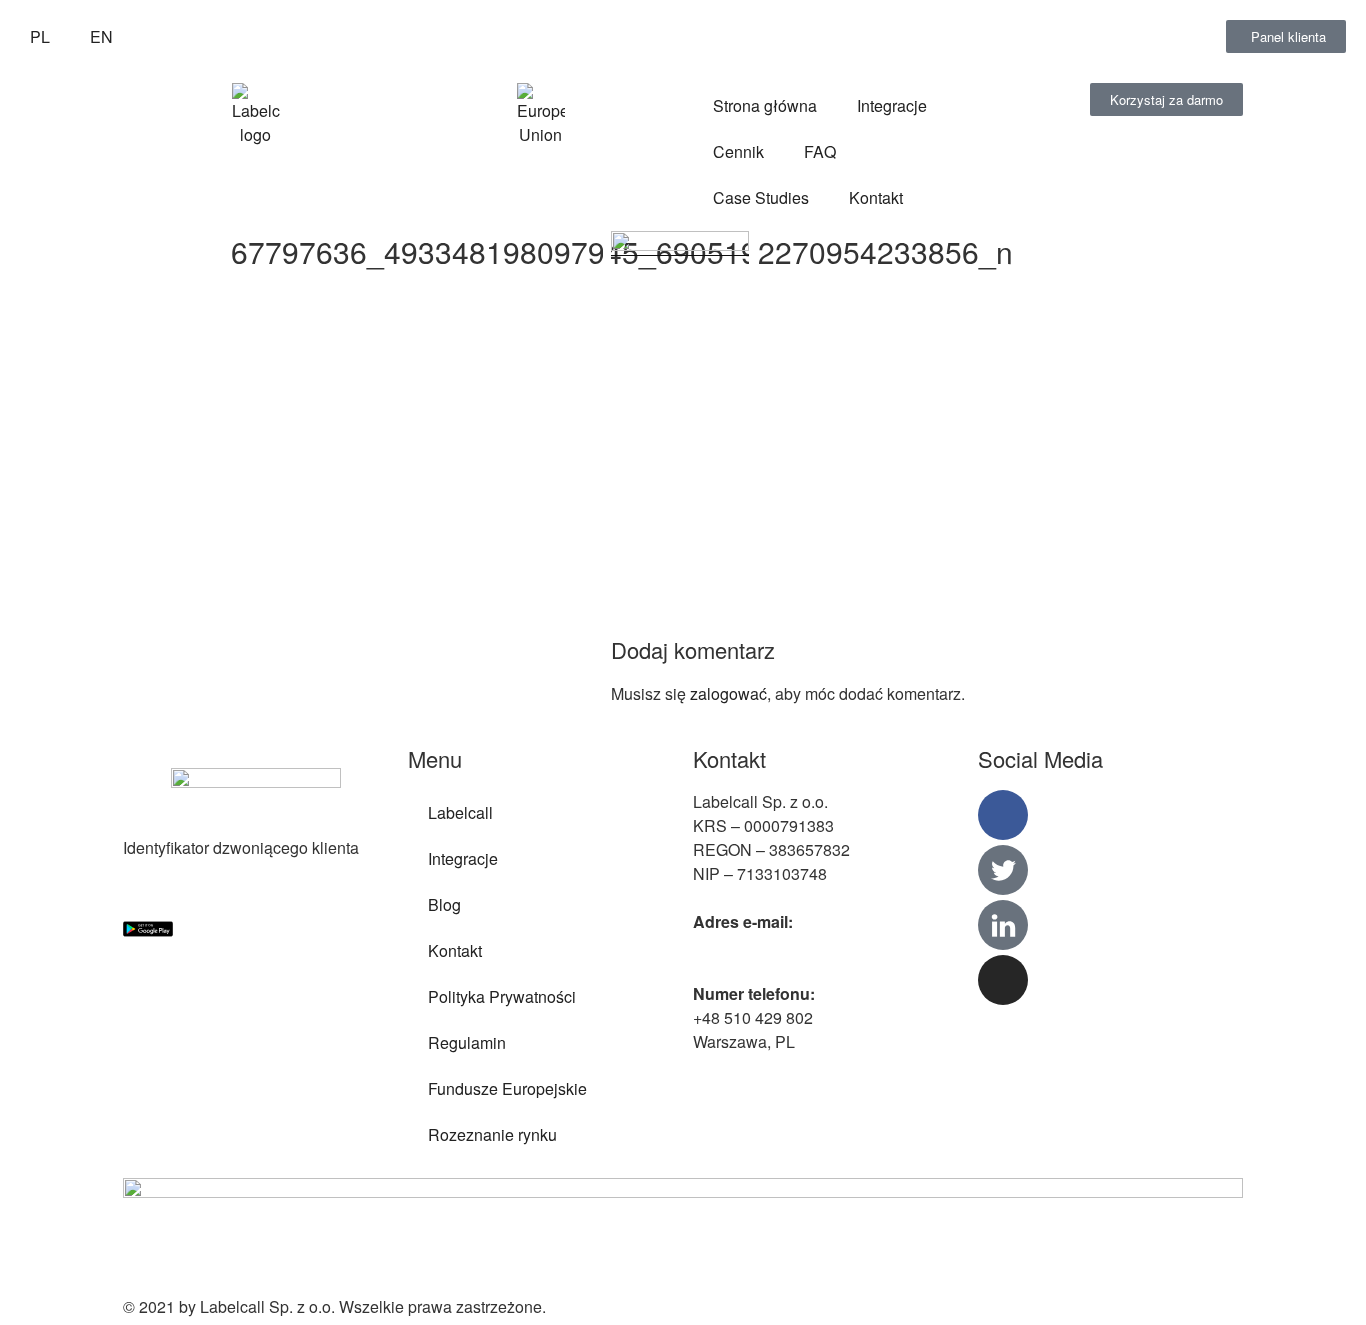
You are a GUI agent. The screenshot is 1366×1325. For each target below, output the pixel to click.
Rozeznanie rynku (492, 1134)
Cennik (738, 151)
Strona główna (765, 105)
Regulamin (467, 1042)
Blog (444, 904)
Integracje (892, 105)
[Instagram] (1003, 980)
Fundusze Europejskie (507, 1088)
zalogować (728, 693)
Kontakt (876, 197)
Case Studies (761, 197)
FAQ (820, 151)
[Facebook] (1003, 815)
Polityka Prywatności (502, 996)
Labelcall (460, 812)
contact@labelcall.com (773, 945)
